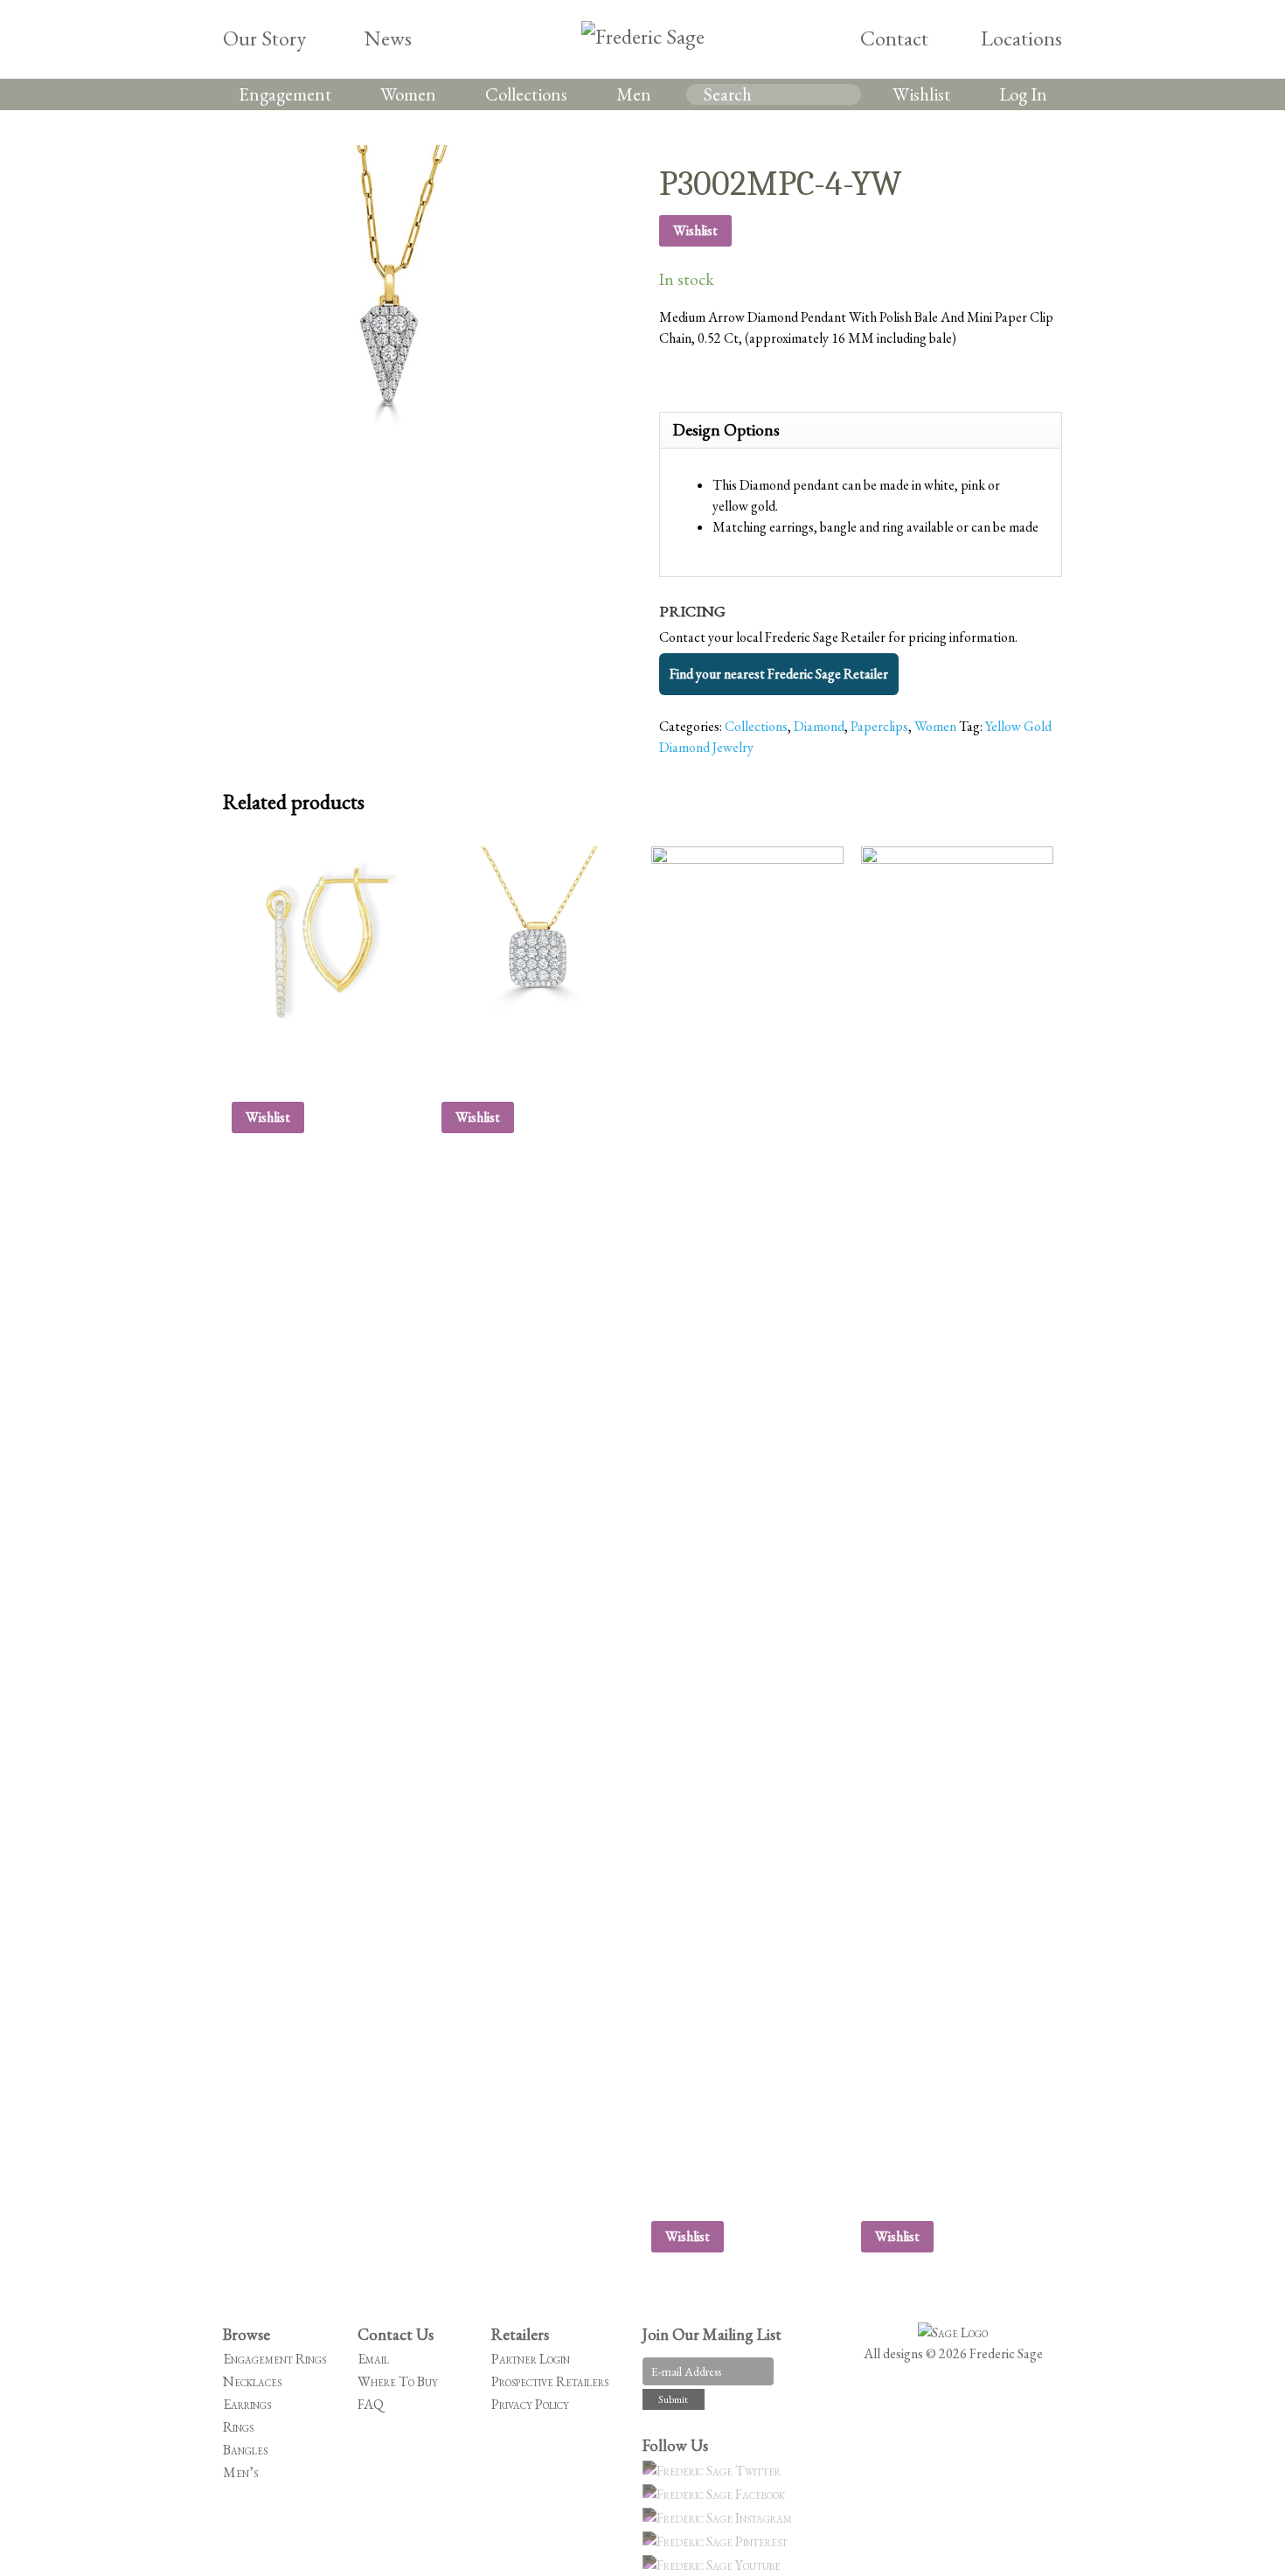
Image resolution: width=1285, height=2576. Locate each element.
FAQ (371, 2404)
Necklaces (252, 2381)
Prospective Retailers (550, 2381)
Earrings (247, 2404)
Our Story (264, 38)
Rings (238, 2427)
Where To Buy (398, 2381)
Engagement (285, 94)
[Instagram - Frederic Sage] (720, 2518)
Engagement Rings (274, 2359)
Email (373, 2359)
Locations (1021, 38)
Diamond (819, 726)
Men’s (240, 2472)
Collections (526, 94)
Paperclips (879, 726)
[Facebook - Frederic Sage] (716, 2494)
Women (408, 94)
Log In (1023, 94)
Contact (894, 38)
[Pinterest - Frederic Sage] (718, 2541)
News (388, 38)
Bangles (245, 2450)
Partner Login (531, 2359)
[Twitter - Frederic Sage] (714, 2471)
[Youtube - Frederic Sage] (714, 2565)
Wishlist (921, 94)
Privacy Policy (530, 2404)
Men (634, 94)
